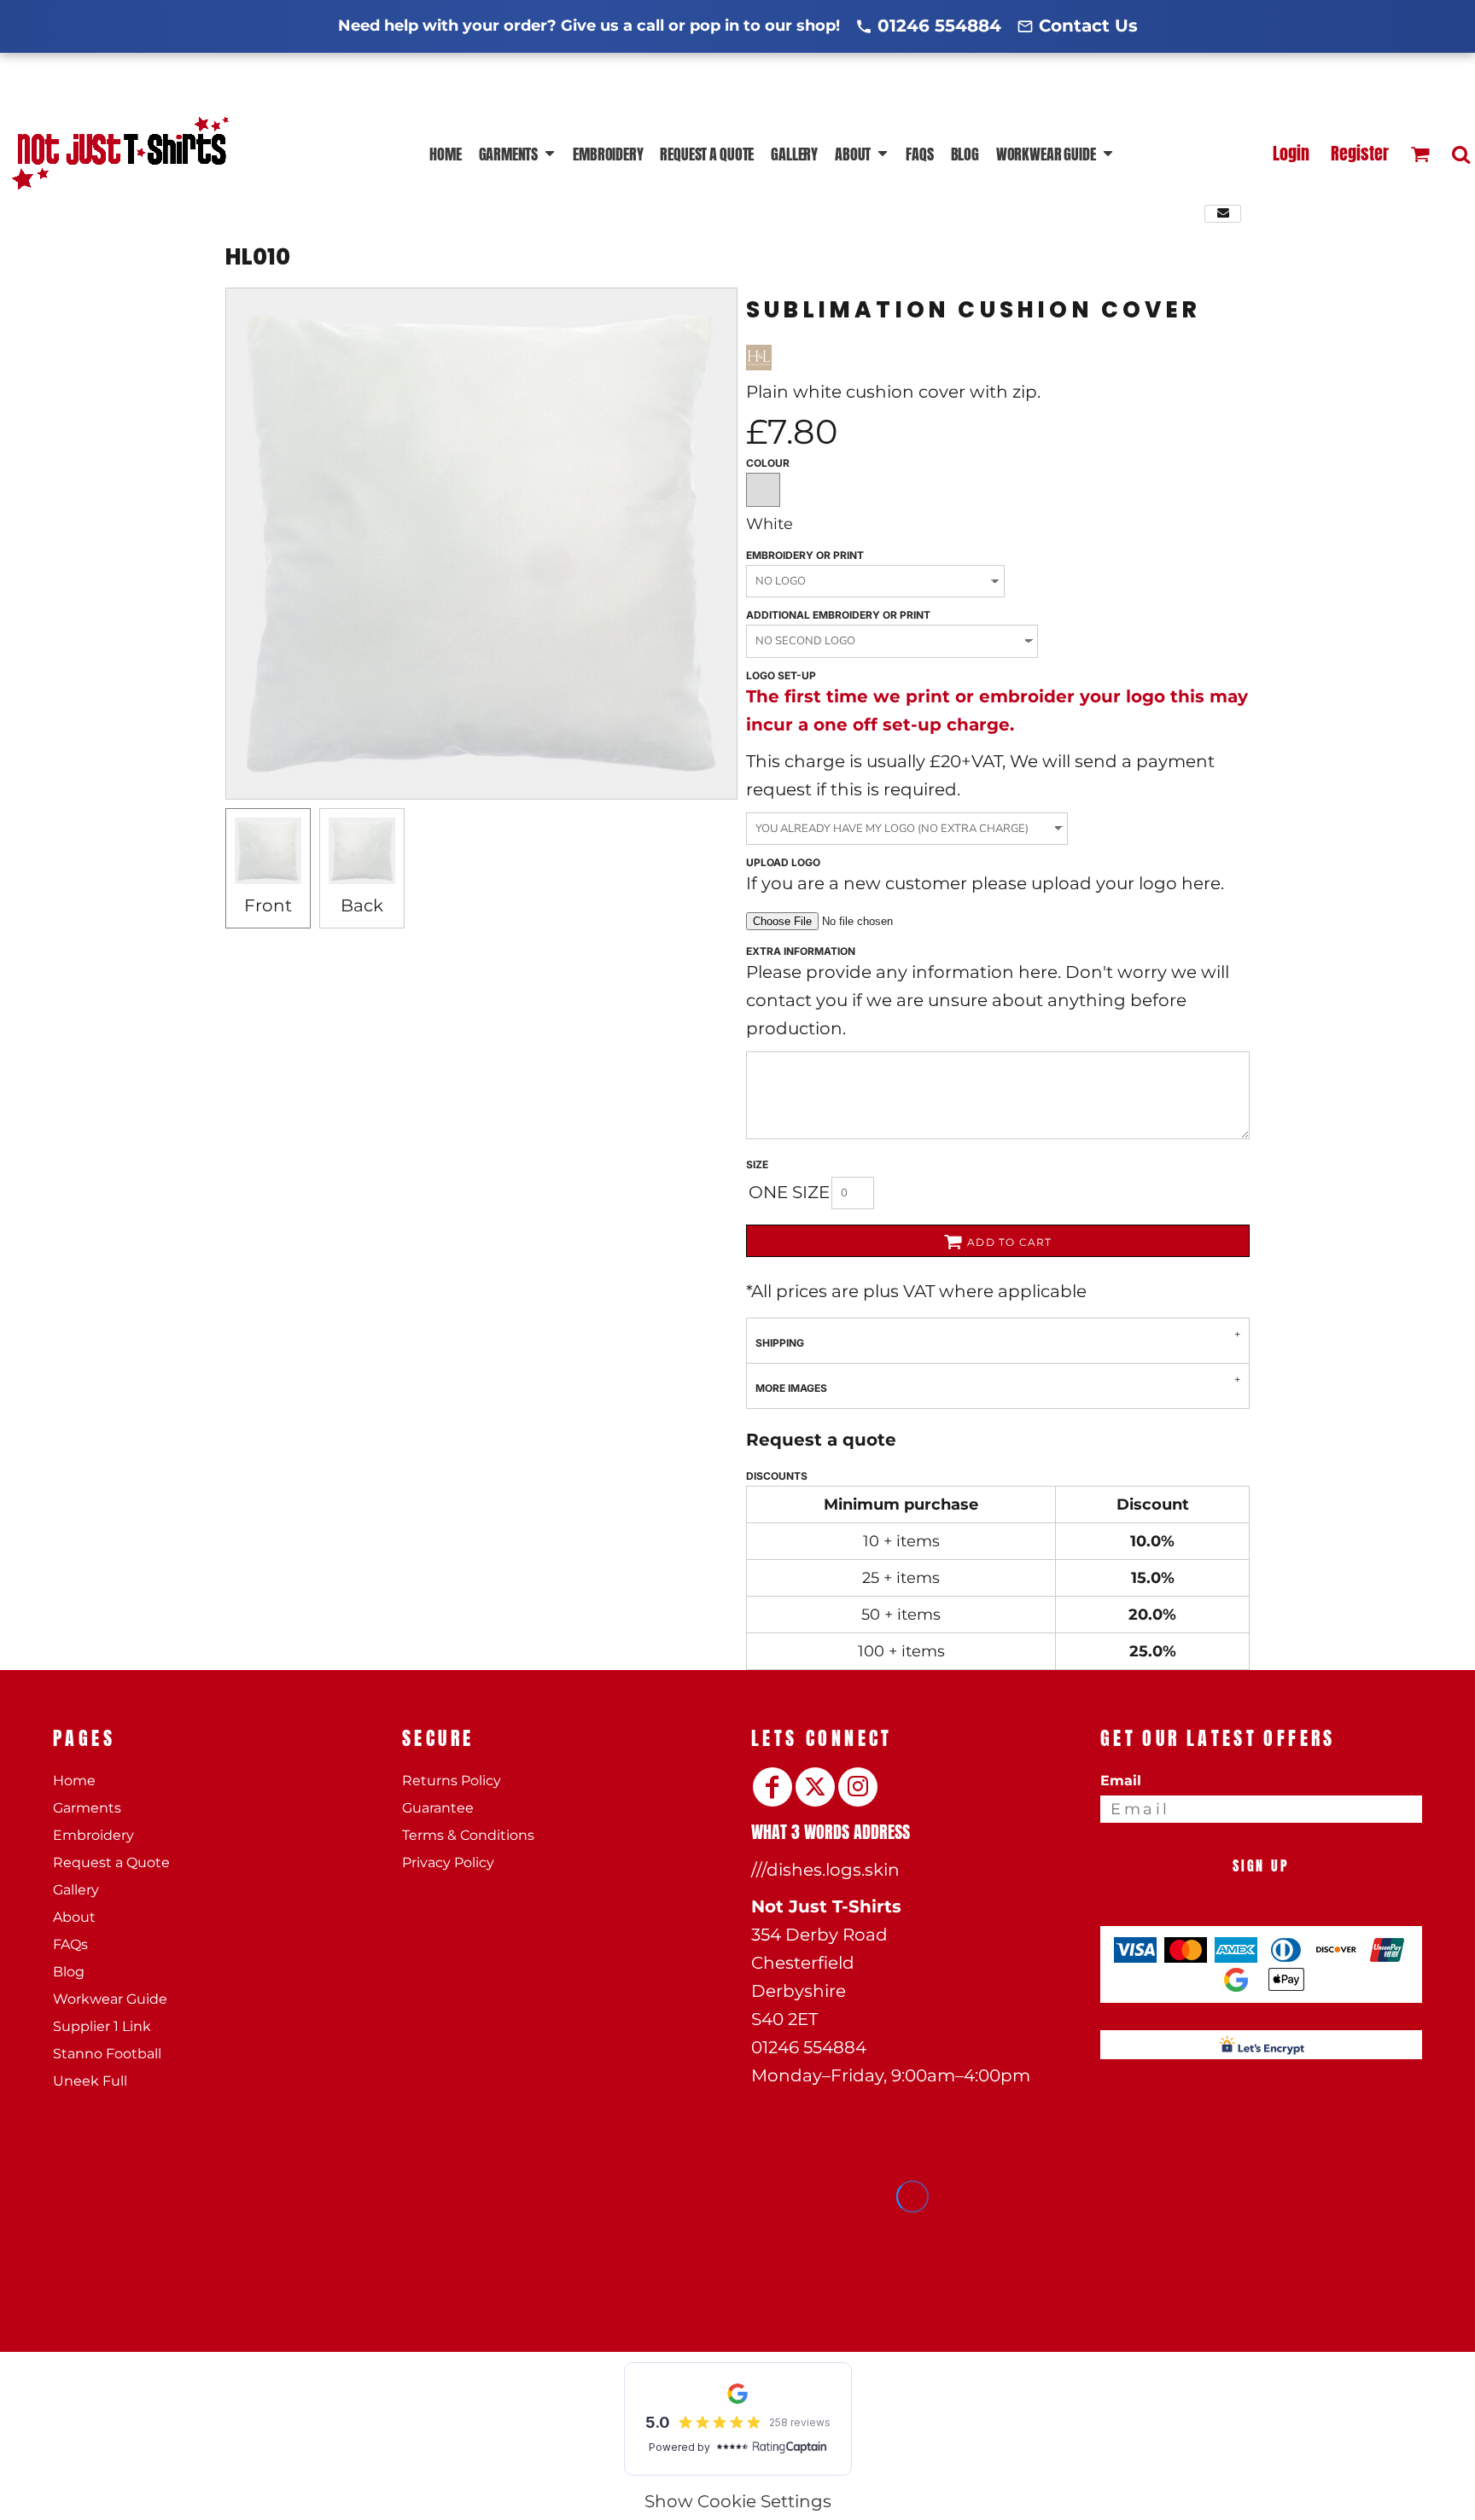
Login (1291, 153)
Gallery (76, 1890)
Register (1360, 153)
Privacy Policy (448, 1862)
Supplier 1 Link (102, 2026)
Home (74, 1781)
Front (268, 905)
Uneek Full (90, 2081)
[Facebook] (772, 1787)
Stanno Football (107, 2054)
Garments (87, 1808)
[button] (518, 154)
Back (362, 905)
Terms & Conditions (468, 1835)
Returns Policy (452, 1781)
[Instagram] (858, 1787)
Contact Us (1088, 26)
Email (1121, 1781)
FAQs (70, 1944)
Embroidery (93, 1835)
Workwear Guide (110, 1999)
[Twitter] (815, 1787)
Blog (69, 1972)
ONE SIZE (789, 1192)
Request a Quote (111, 1862)
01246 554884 (939, 26)
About (74, 1917)
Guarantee (438, 1808)
